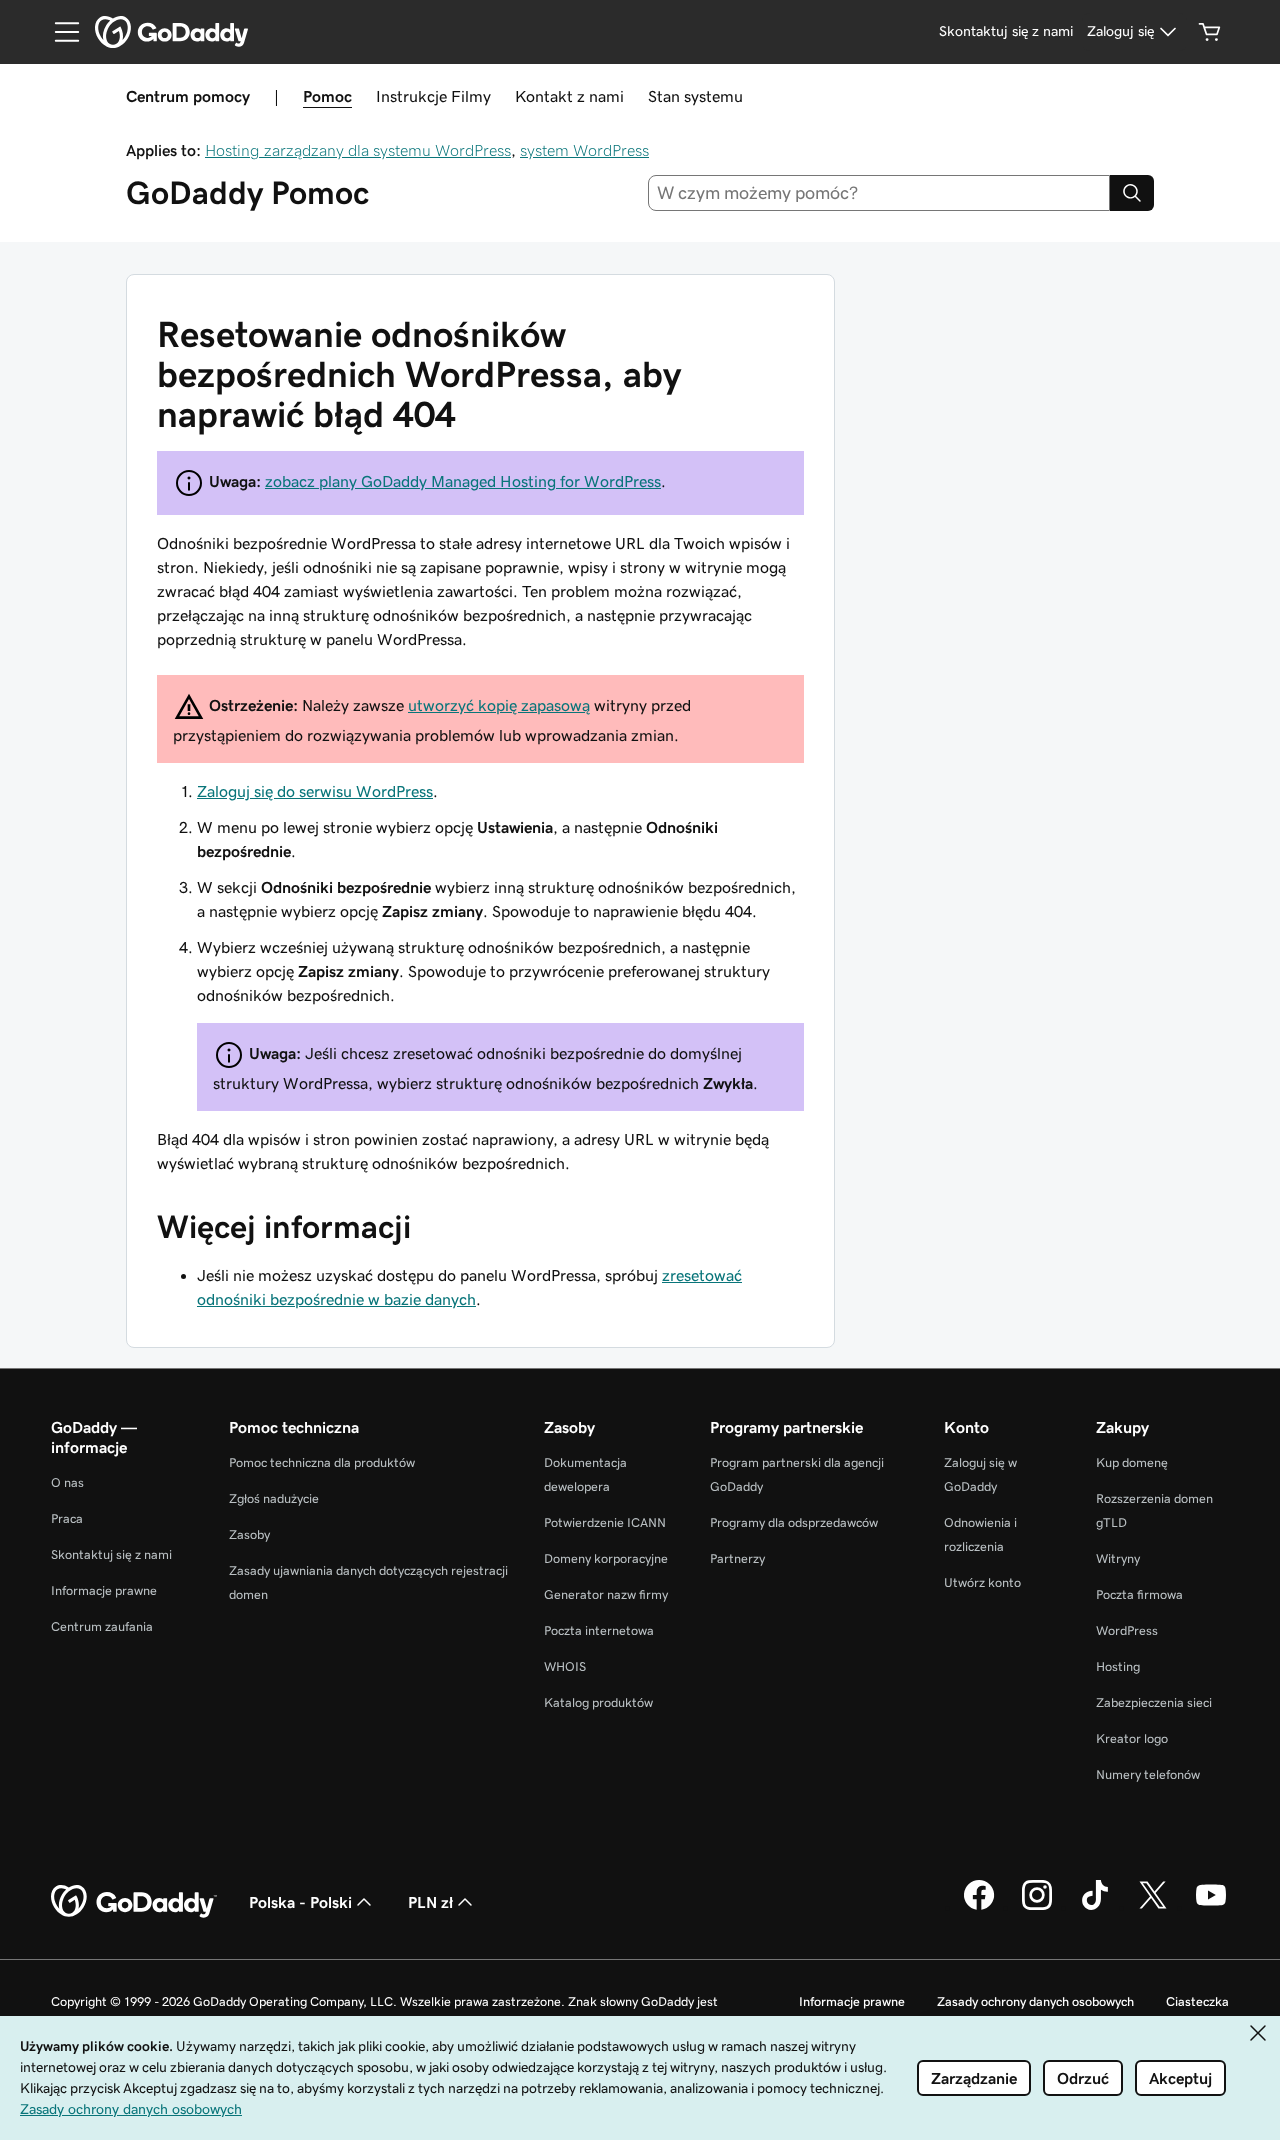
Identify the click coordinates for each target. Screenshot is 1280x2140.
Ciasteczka (1197, 2001)
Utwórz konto (982, 1582)
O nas (67, 1482)
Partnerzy (737, 1558)
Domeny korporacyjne (606, 1558)
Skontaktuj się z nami (111, 1554)
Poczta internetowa (599, 1630)
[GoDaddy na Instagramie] (1037, 1907)
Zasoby (249, 1534)
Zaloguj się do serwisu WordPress (315, 791)
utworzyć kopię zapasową (499, 705)
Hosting (1118, 1666)
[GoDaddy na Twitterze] (1153, 1907)
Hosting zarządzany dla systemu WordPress (358, 150)
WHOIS (565, 1666)
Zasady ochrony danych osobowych (1035, 2001)
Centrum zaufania (102, 1626)
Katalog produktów (598, 1702)
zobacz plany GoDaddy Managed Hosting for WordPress (463, 481)
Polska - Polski (300, 1902)
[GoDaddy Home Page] (134, 1902)
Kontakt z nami (569, 96)
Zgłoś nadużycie (274, 1498)
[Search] (1132, 193)
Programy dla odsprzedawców (794, 1522)
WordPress (1127, 1630)
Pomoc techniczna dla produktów (322, 1462)
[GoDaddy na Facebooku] (979, 1907)
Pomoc (327, 96)
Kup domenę (1132, 1462)
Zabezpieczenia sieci (1154, 1702)
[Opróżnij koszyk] (1210, 32)
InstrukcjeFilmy (433, 96)
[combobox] (879, 193)
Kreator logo (1132, 1738)
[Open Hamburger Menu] (59, 32)
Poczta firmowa (1139, 1594)
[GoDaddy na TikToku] (1095, 1907)
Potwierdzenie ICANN (605, 1522)
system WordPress (584, 150)
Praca (67, 1518)
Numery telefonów (1148, 1774)
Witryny (1118, 1558)
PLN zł (430, 1902)
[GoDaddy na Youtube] (1211, 1907)
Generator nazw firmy (606, 1594)
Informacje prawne (104, 1590)
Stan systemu (695, 96)
